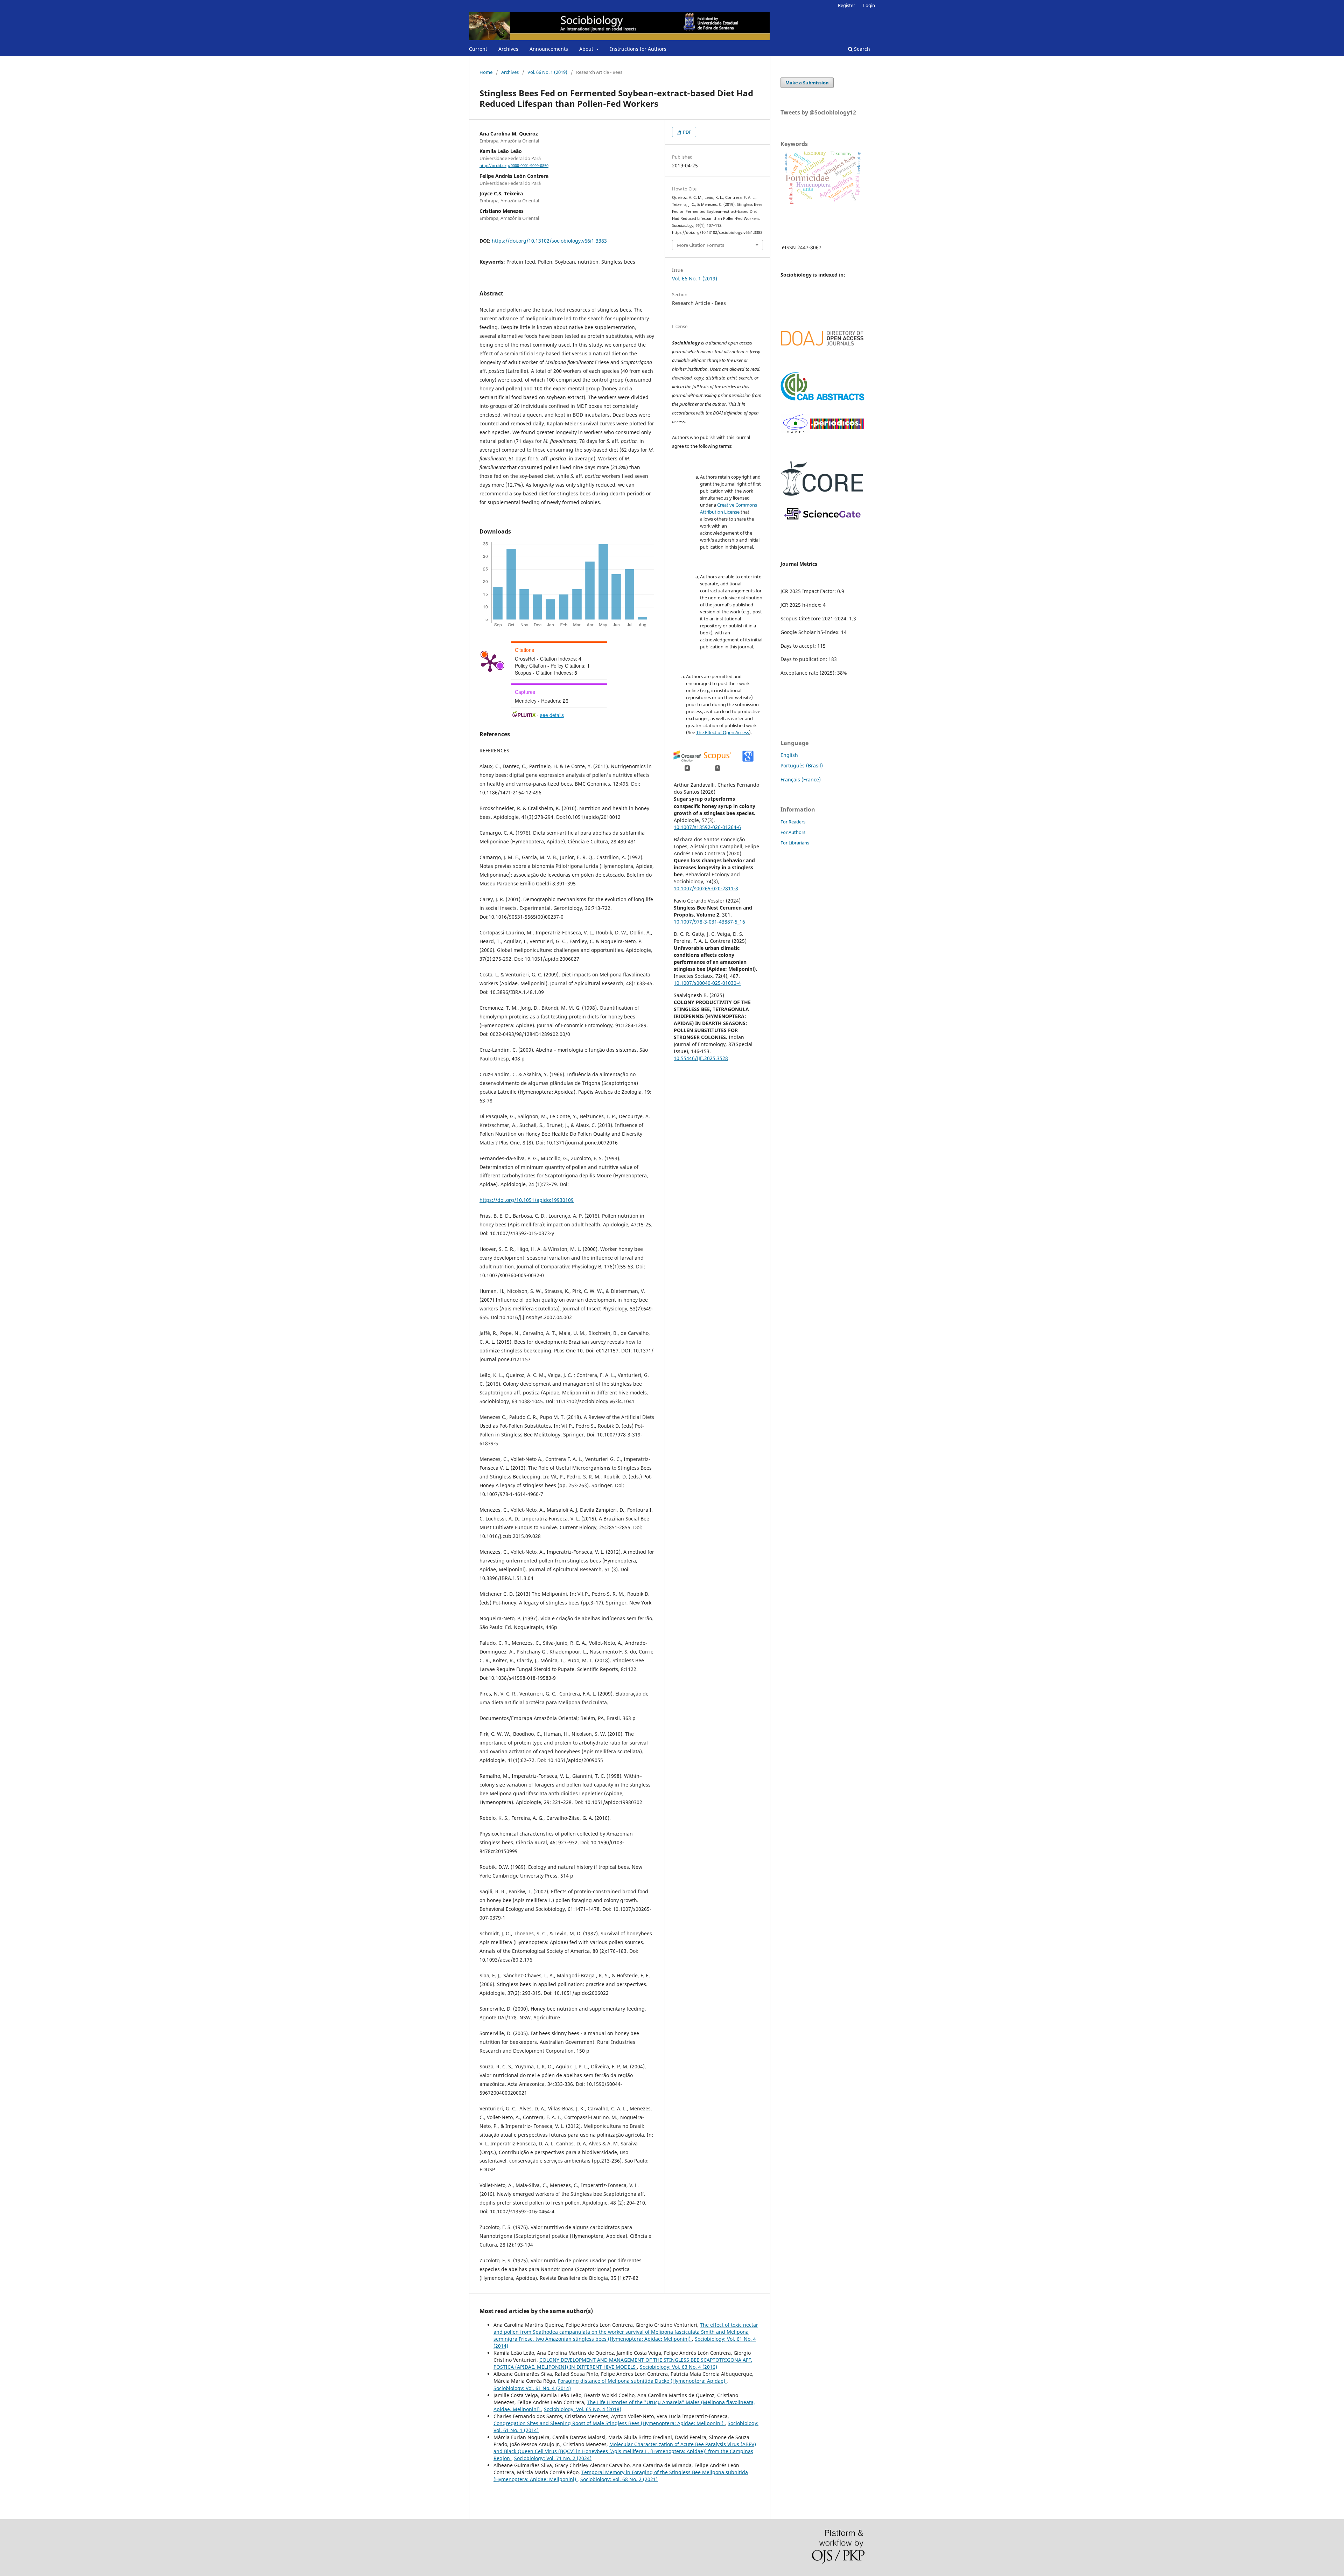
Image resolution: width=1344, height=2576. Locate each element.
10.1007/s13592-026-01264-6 (707, 827)
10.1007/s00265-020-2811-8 (706, 888)
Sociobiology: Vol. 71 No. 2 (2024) (553, 2458)
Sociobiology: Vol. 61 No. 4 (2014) (532, 2388)
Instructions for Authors (638, 49)
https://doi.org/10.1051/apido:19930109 (527, 1200)
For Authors (793, 832)
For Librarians (795, 843)
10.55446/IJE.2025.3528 (701, 1058)
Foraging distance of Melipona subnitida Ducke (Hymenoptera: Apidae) (642, 2381)
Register (846, 5)
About (587, 49)
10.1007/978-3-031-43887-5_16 (709, 922)
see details (552, 715)
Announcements (549, 49)
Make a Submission (807, 83)
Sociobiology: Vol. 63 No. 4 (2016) (678, 2367)
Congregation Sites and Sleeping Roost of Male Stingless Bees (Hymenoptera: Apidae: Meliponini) (609, 2423)
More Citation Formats (701, 245)
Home (486, 72)
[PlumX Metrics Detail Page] (490, 662)
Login (869, 5)
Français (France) (801, 779)
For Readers (793, 822)
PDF (687, 132)
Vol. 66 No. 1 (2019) (547, 72)
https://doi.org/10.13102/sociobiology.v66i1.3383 (549, 241)
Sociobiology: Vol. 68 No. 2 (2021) (619, 2479)
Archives (508, 49)
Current (478, 49)
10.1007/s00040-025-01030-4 (707, 983)
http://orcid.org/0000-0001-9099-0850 (514, 166)
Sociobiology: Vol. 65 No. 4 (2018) (583, 2409)
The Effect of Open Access (723, 732)
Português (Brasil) (802, 765)
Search (861, 49)
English (789, 755)
